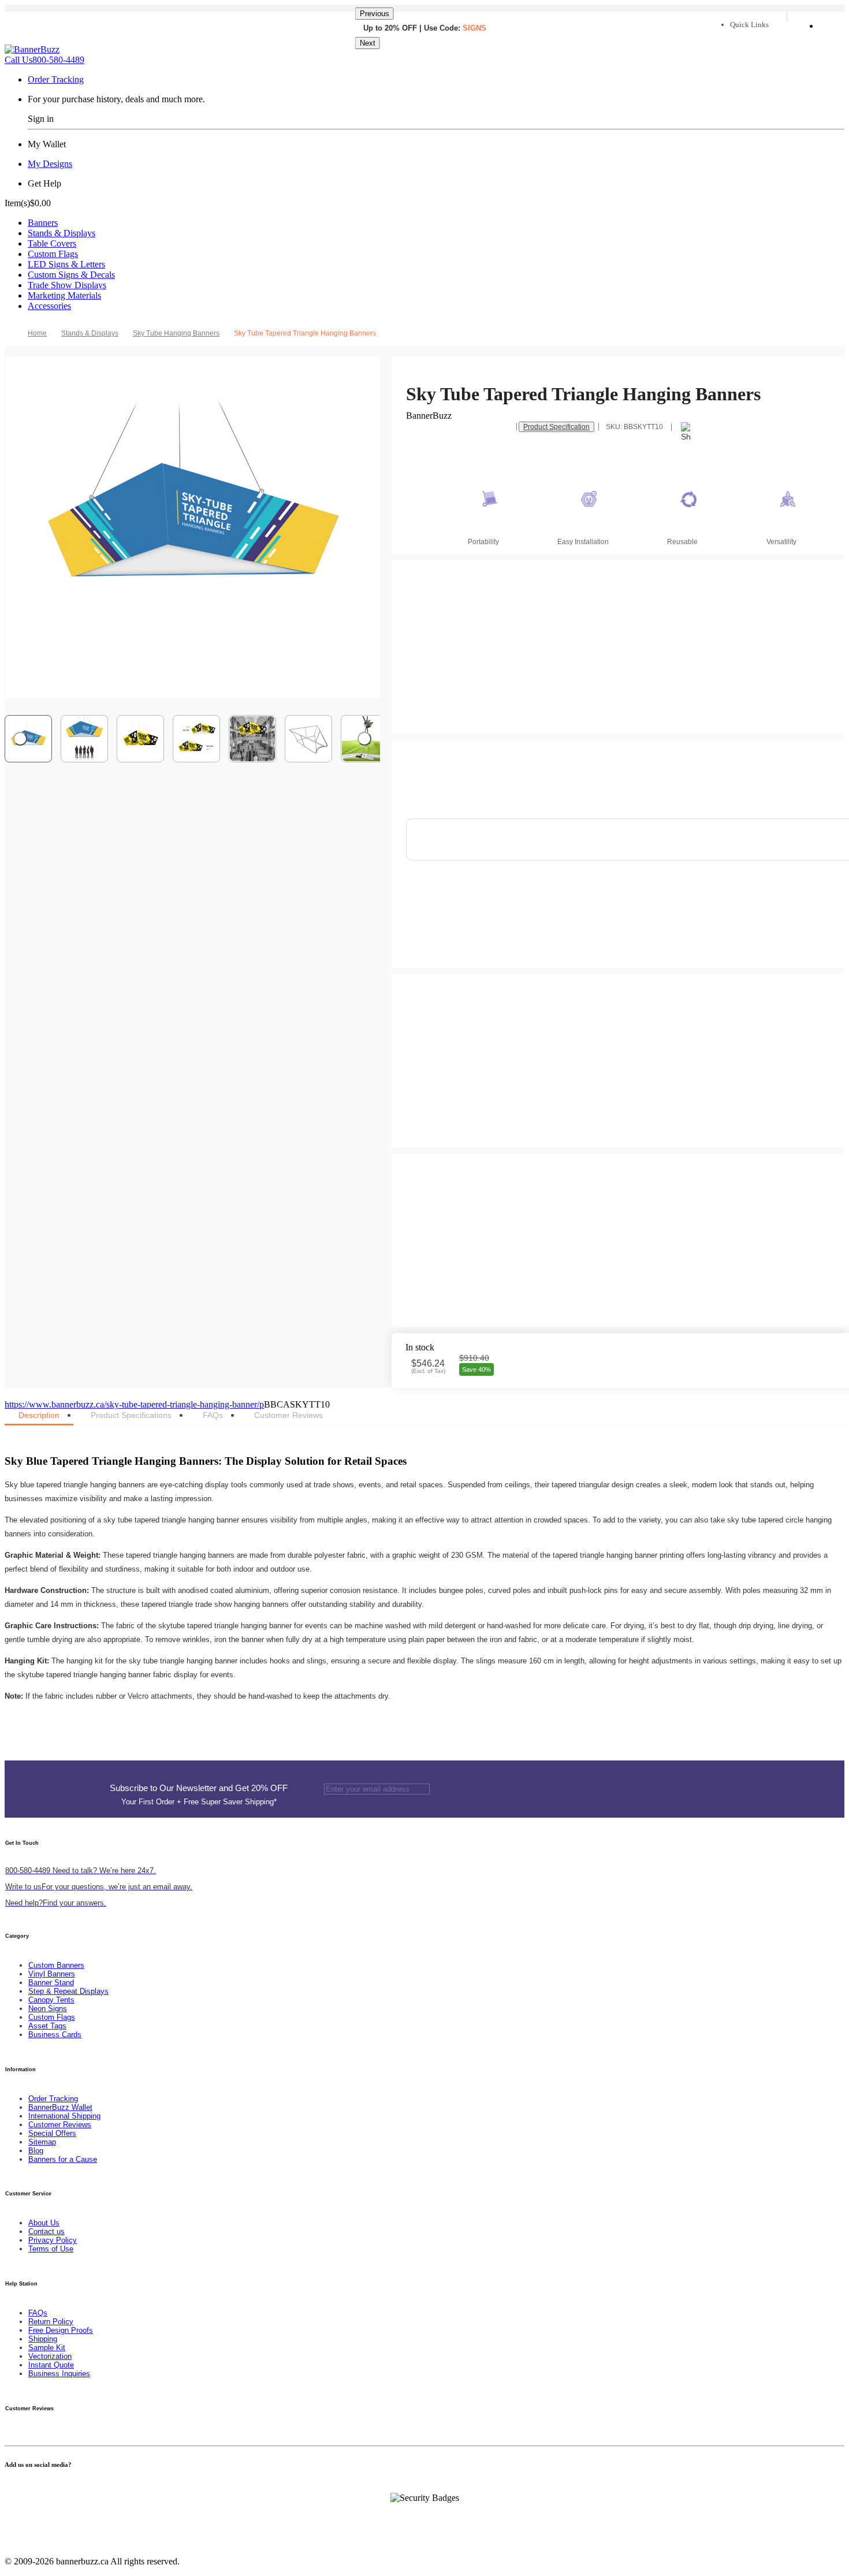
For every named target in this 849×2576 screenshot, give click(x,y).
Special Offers (52, 2133)
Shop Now (464, 44)
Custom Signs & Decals (71, 275)
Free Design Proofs (61, 2330)
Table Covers (52, 243)
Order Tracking (56, 79)
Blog (36, 2151)
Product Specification (556, 427)
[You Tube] (22, 2487)
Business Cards (55, 2035)
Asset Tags (47, 2026)
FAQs (38, 2313)
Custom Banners (56, 1965)
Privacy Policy (53, 2240)
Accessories (49, 306)
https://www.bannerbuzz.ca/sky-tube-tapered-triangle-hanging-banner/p (134, 1404)
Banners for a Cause (63, 2159)
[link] (94, 333)
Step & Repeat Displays (68, 1991)
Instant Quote (51, 2365)
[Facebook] (8, 2487)
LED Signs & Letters (66, 264)
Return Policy (51, 2322)
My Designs (50, 164)
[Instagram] (36, 2487)
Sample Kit (47, 2348)
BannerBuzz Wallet (60, 2107)
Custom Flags (53, 254)
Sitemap (42, 2142)
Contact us (46, 2231)
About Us (44, 2223)
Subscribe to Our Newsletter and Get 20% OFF (199, 1795)
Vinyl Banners (52, 1974)
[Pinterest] (29, 2487)
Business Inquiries (59, 2374)
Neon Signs (48, 2009)
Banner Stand (51, 1983)
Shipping (43, 2339)
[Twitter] (15, 2487)
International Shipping (64, 2116)
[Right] (364, 739)
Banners (43, 223)
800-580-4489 (44, 60)
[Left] (20, 739)
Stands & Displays (62, 233)
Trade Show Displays (67, 285)
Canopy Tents (51, 2000)
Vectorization (50, 2356)
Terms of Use (51, 2249)
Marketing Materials (64, 295)
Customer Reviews (60, 2125)
